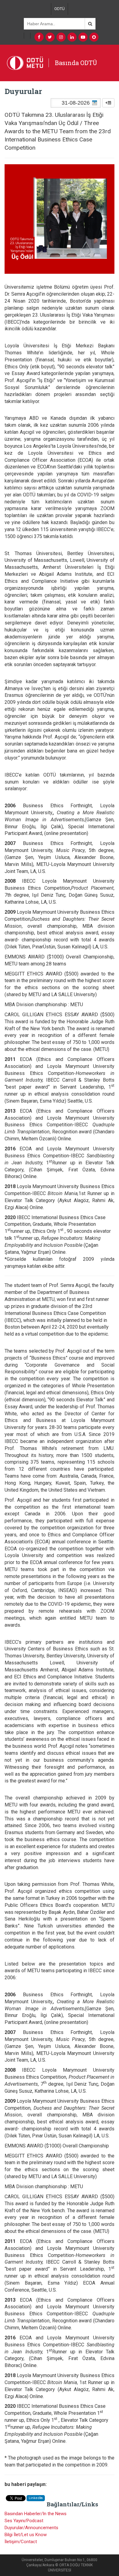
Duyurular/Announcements (31, 2528)
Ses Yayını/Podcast (24, 2521)
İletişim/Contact (21, 2542)
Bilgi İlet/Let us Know (26, 2535)
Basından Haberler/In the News (36, 2514)
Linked (36, 2498)
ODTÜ (60, 9)
